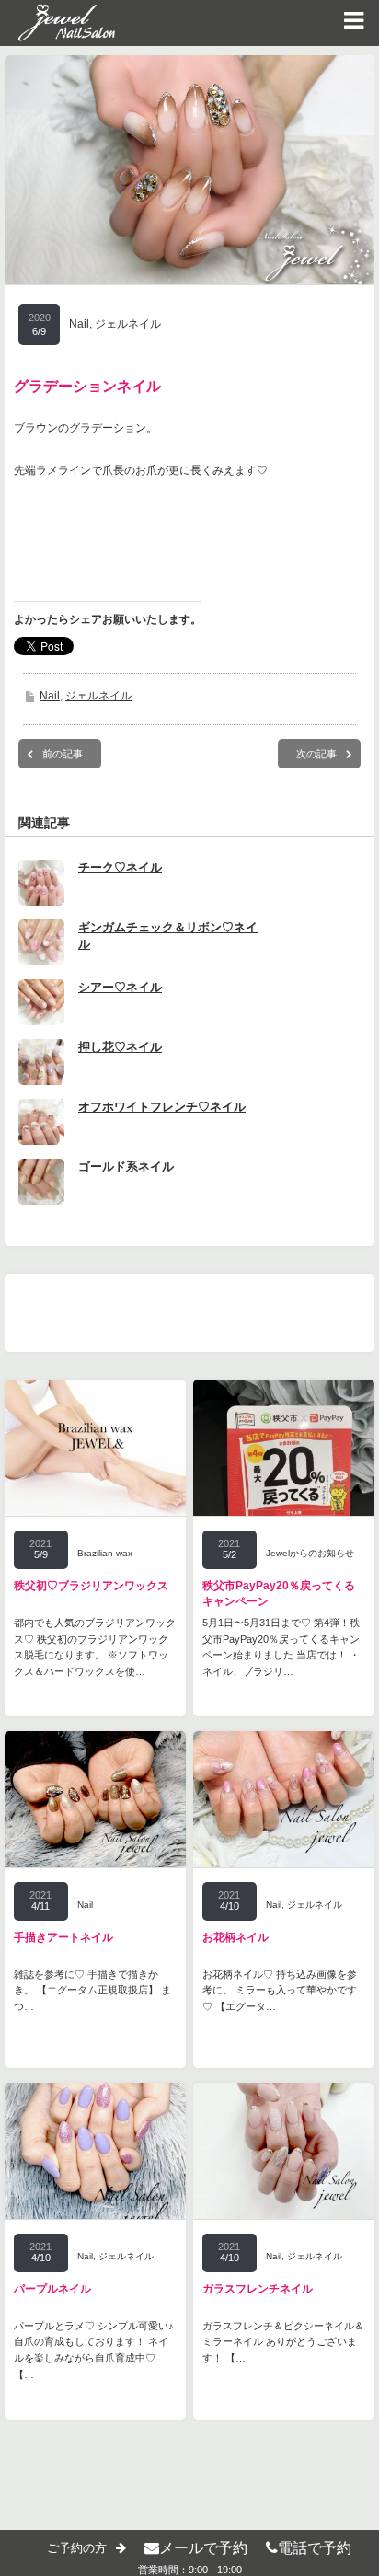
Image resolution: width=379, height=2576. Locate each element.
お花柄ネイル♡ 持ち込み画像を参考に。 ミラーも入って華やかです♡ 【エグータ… (280, 1990)
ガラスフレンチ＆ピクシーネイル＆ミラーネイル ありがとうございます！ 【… (283, 2342)
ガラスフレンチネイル (258, 2289)
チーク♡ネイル (120, 867)
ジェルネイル (128, 324)
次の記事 (316, 754)
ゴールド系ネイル (126, 1167)
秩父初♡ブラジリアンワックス (91, 1586)
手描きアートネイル (63, 1937)
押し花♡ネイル (120, 1047)
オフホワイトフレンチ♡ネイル (162, 1107)
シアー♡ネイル (120, 987)
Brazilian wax (105, 1553)
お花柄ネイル (235, 1937)
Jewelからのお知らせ (310, 1553)
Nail (79, 324)
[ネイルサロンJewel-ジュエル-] (57, 23)
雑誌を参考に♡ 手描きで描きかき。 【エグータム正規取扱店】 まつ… (92, 1990)
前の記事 (63, 754)
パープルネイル (52, 2289)
